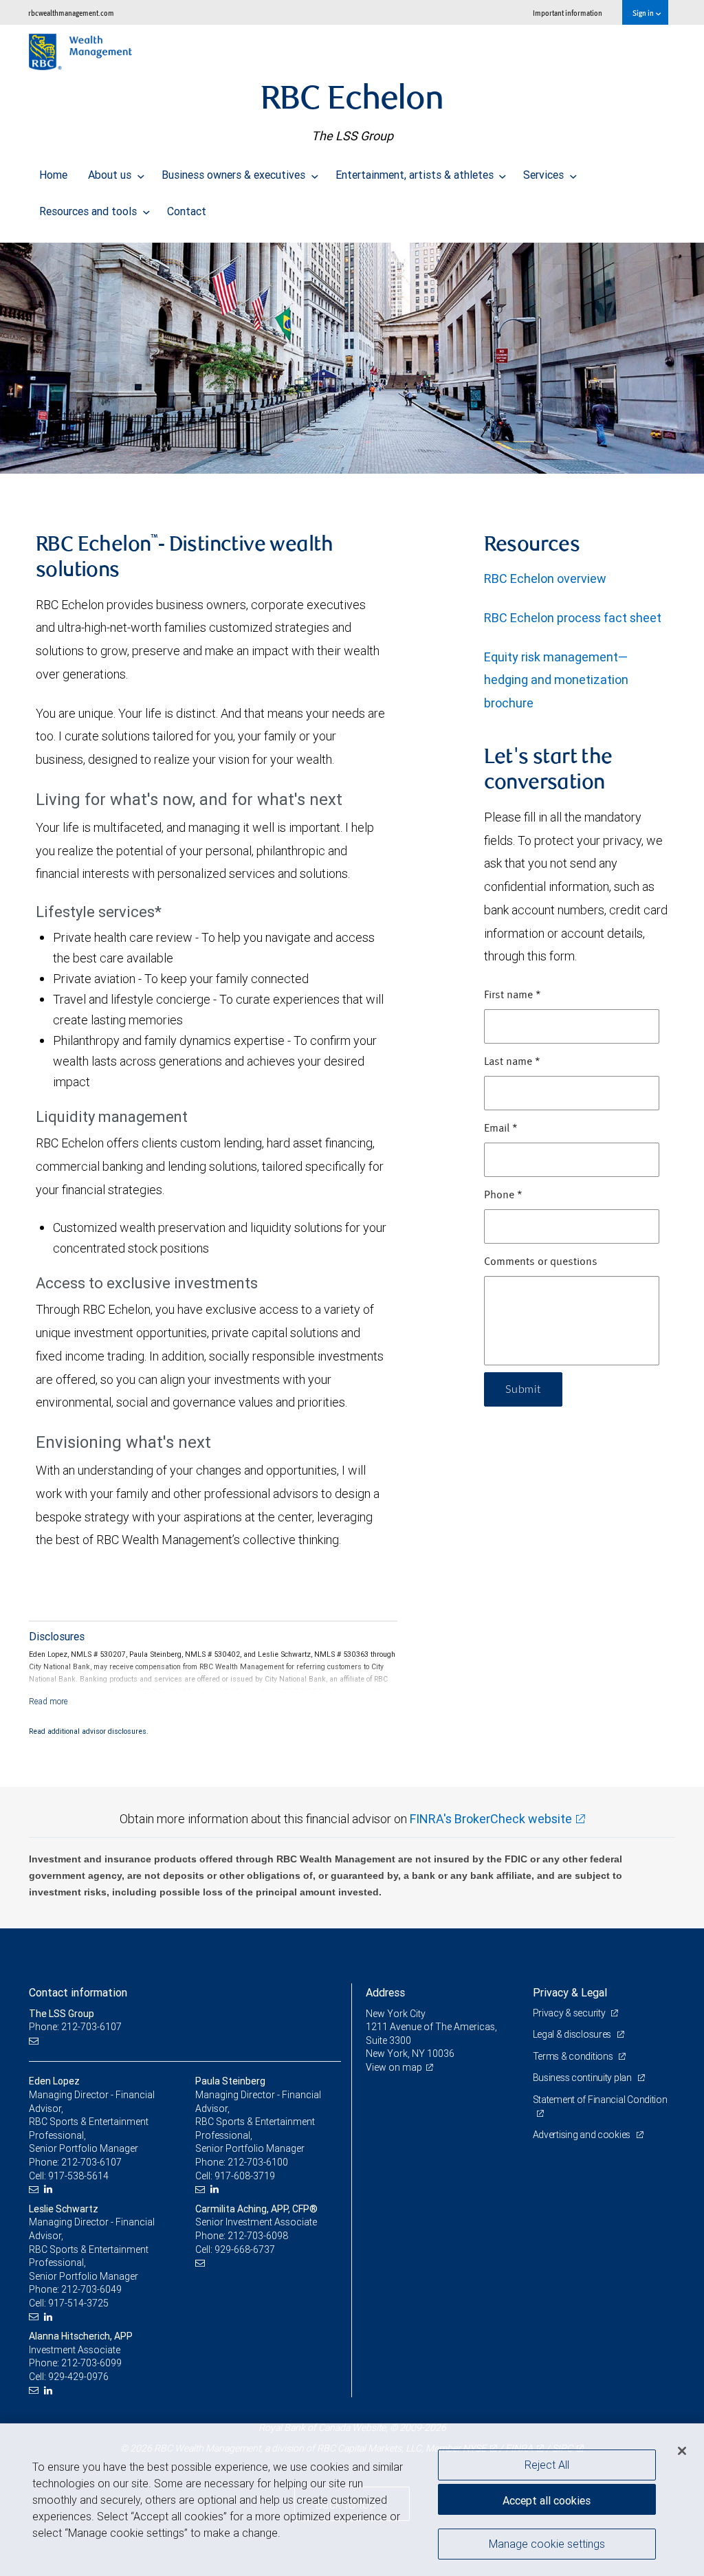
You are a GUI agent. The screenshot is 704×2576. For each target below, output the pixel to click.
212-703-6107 (91, 2162)
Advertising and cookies (583, 2135)
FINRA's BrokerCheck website (491, 1819)
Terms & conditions (574, 2056)
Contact (187, 211)
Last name (512, 1062)
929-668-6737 (245, 2249)
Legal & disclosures (573, 2034)
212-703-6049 (91, 2289)
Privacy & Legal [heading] (570, 1992)
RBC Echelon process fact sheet (573, 618)
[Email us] (35, 2041)
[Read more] (48, 1701)
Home (53, 175)
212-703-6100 (258, 2162)
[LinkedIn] (50, 2189)
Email (501, 1129)
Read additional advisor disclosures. (89, 1731)
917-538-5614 (78, 2176)
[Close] (682, 2451)
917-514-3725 (78, 2303)
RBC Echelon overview (545, 579)
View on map (394, 2067)
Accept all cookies (547, 2500)
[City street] (352, 358)
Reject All (547, 2465)
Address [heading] (385, 1992)
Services (545, 175)
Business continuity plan (583, 2078)
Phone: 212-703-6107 (75, 2027)
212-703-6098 (258, 2236)
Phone (503, 1196)
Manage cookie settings (547, 2544)
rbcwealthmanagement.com (71, 13)
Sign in (644, 13)
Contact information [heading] (78, 1992)
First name (513, 995)
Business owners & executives (235, 175)
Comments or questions (541, 1262)
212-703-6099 (91, 2363)
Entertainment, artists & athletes (416, 175)
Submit (523, 1389)
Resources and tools (89, 211)
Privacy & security (570, 2013)
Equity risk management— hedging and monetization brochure (556, 680)
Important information (568, 13)
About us (111, 175)
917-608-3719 (245, 2176)
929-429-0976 (78, 2377)
